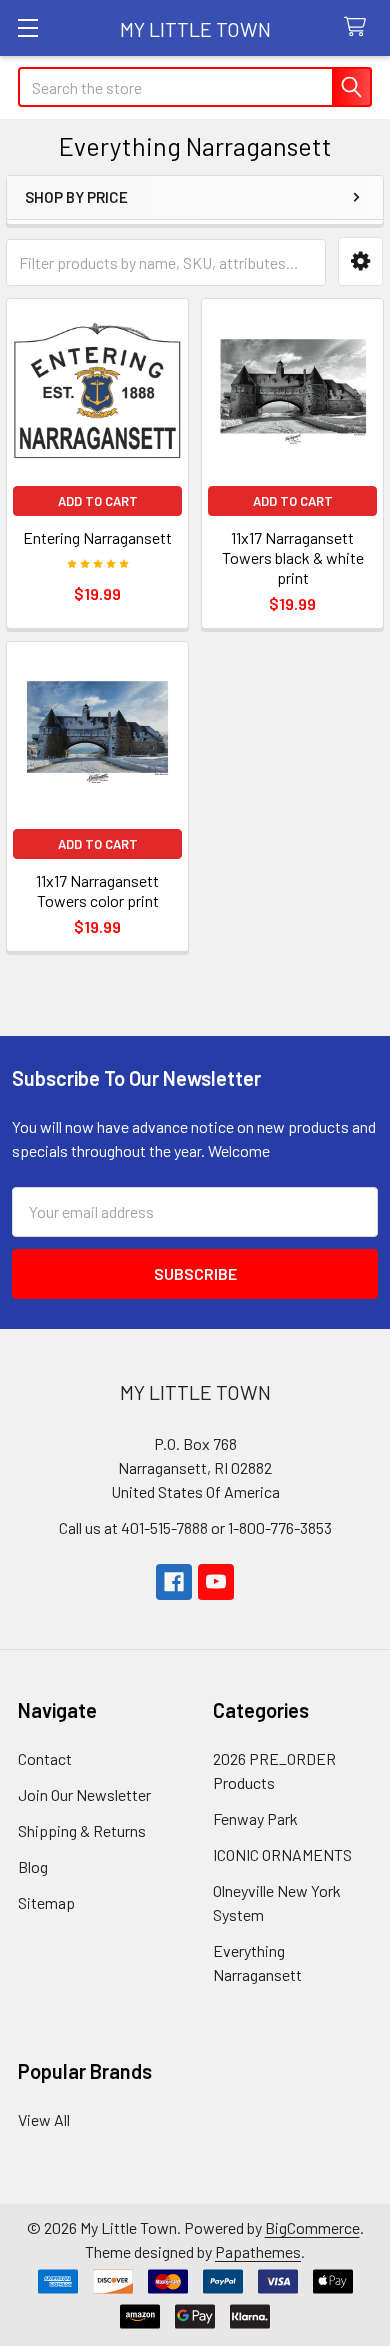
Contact (45, 1758)
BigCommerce (312, 2227)
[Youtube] (216, 1582)
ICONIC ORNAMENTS (282, 1854)
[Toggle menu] (27, 27)
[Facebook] (174, 1582)
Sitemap (46, 1902)
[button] (360, 261)
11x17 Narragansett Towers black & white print (293, 557)
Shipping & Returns (82, 1830)
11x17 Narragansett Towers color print (97, 890)
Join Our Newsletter (84, 1794)
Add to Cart (98, 501)
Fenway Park (255, 1818)
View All (44, 2119)
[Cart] (359, 27)
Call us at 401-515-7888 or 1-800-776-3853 (195, 1527)
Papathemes (258, 2251)
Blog (33, 1866)
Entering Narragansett (97, 537)
